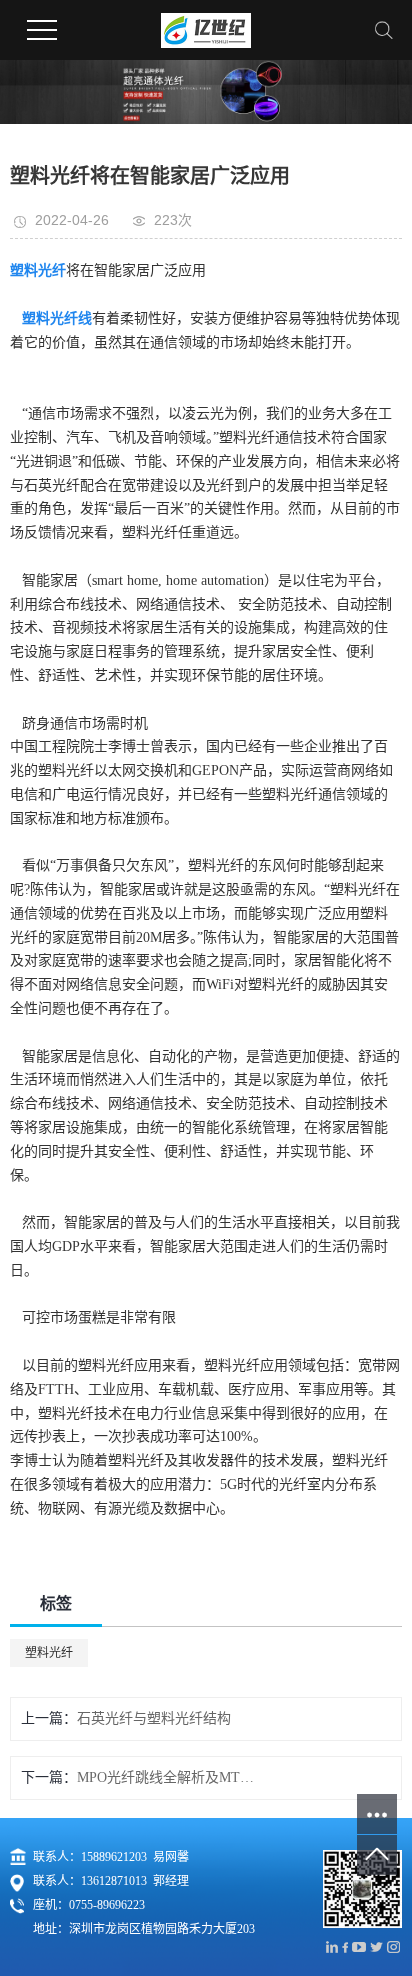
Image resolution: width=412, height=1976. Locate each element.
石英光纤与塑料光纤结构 (154, 1718)
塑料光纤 (49, 1653)
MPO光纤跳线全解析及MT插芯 (169, 1777)
